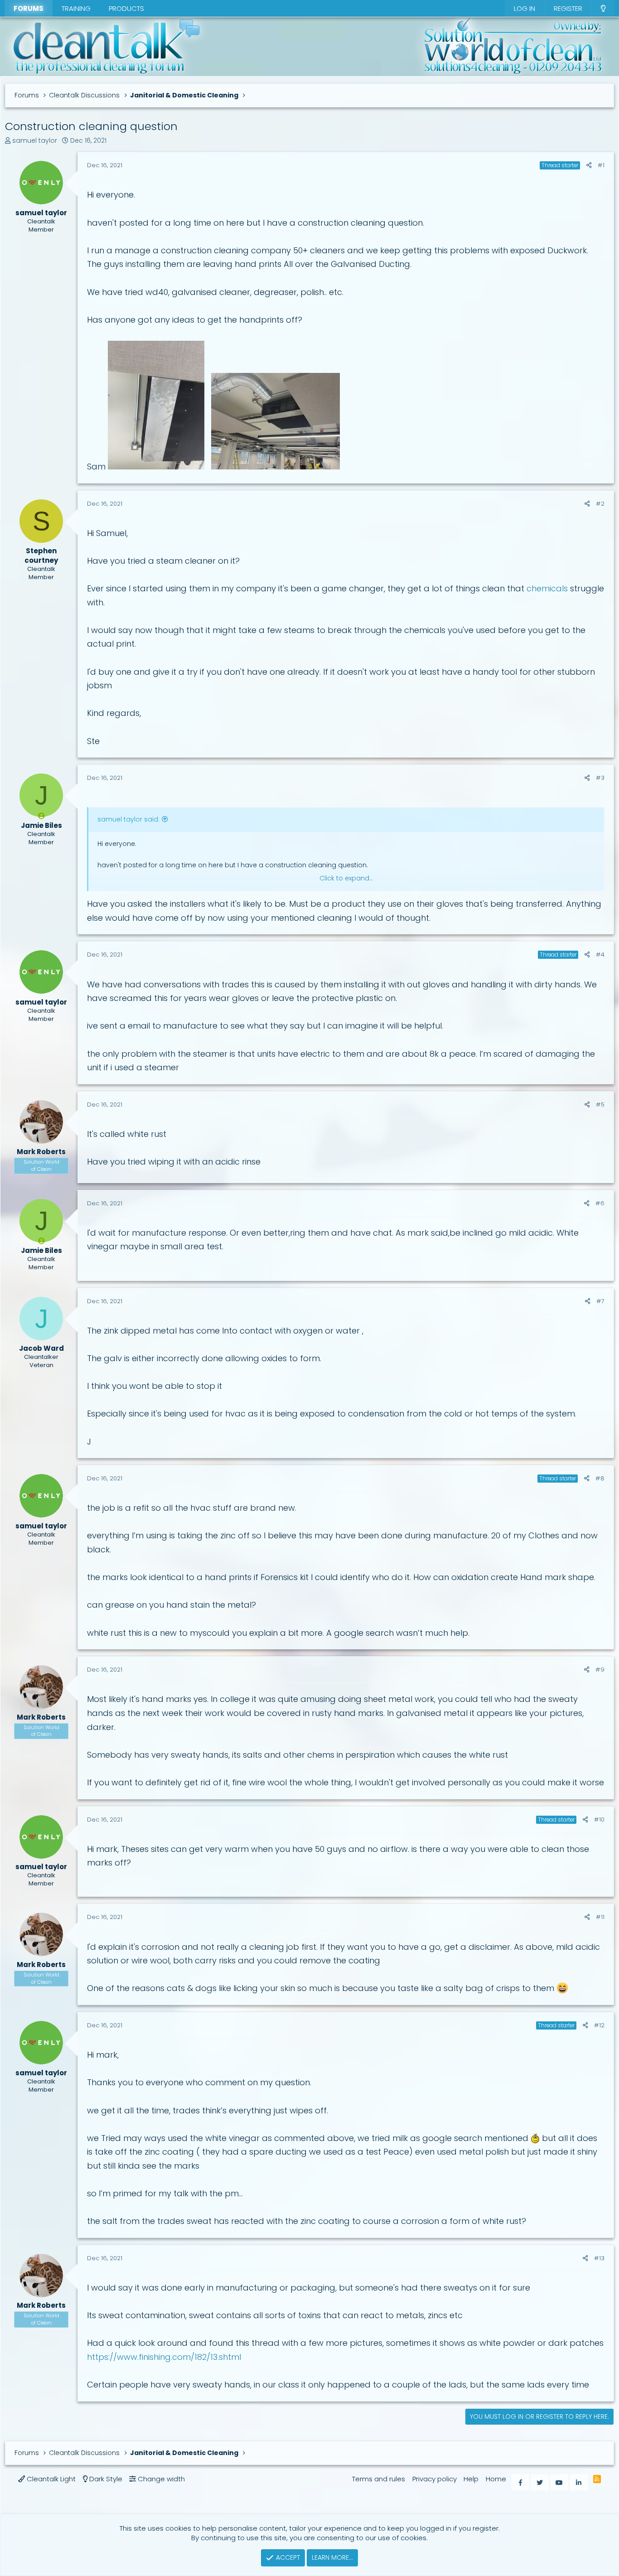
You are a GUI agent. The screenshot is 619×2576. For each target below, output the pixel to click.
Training (76, 8)
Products (126, 8)
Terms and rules (379, 2479)
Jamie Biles (41, 825)
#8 (600, 1478)
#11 (600, 1917)
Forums (29, 8)
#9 (600, 1670)
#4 (600, 955)
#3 (600, 778)
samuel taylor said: (128, 819)
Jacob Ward (41, 1348)
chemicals (547, 588)
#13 (599, 2258)
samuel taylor (35, 140)
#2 (600, 504)
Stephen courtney (41, 556)
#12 (599, 2025)
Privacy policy (435, 2479)
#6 (600, 1203)
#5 (600, 1104)
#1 (601, 165)
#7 (600, 1301)
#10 (599, 1820)
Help (471, 2479)
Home (496, 2479)
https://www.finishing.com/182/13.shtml (164, 2357)
